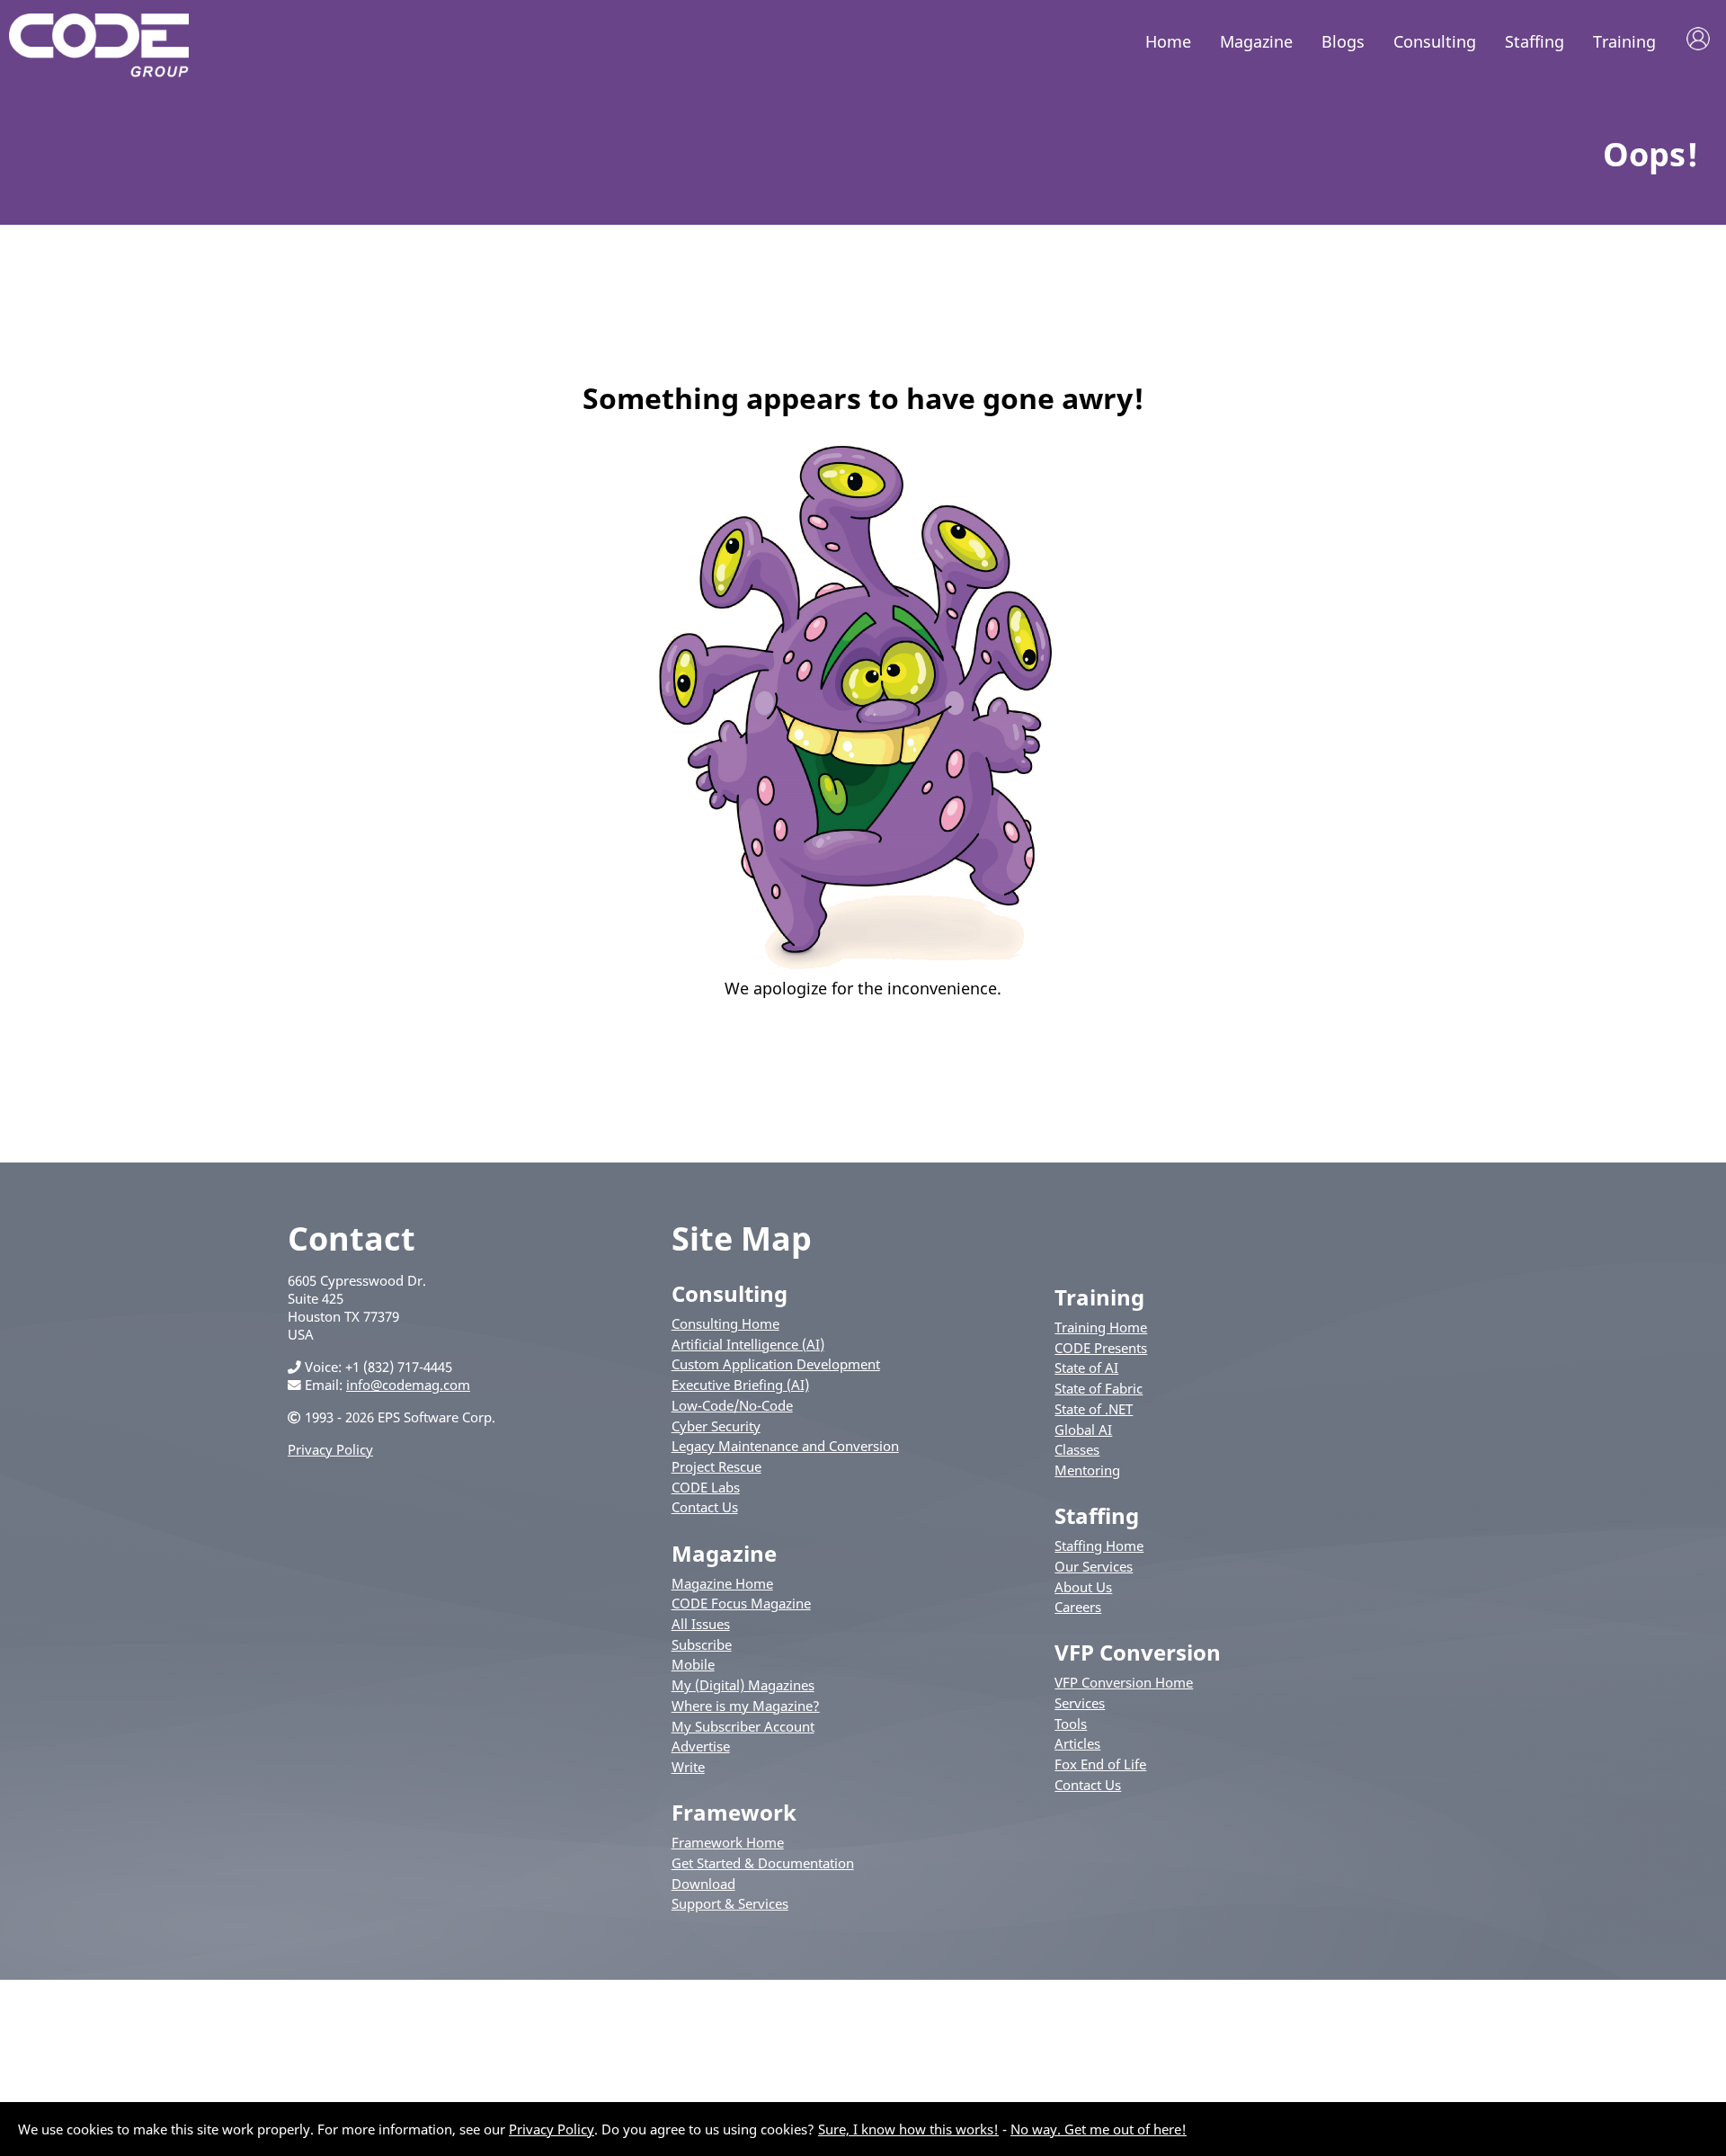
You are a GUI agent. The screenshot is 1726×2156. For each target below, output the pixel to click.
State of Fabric (1099, 1388)
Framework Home (728, 1842)
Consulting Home (725, 1323)
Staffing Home (1099, 1546)
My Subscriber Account (743, 1726)
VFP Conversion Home (1124, 1682)
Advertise (701, 1746)
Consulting (1435, 41)
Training (1624, 41)
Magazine (1256, 41)
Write (688, 1767)
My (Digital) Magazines (743, 1685)
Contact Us (705, 1507)
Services (1080, 1703)
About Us (1083, 1587)
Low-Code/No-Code (732, 1405)
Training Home (1101, 1327)
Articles (1077, 1743)
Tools (1071, 1724)
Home (1168, 41)
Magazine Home (722, 1583)
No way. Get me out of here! (1099, 2129)
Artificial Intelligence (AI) (748, 1344)
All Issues (701, 1624)
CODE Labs (706, 1487)
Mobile (693, 1664)
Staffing (1535, 41)
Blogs (1343, 41)
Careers (1078, 1607)
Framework (734, 1812)
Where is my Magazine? (746, 1706)
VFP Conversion (1138, 1652)
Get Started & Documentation (763, 1863)
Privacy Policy (330, 1449)
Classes (1077, 1449)
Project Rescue (716, 1466)
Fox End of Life (1100, 1764)
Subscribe (702, 1644)
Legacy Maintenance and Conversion (785, 1446)
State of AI (1086, 1368)
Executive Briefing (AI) (740, 1385)
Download (703, 1884)
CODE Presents (1101, 1348)
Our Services (1094, 1566)
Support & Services (730, 1903)
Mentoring (1087, 1470)
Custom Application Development (776, 1364)
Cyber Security (716, 1426)
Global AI (1083, 1430)
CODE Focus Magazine (741, 1603)
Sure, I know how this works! (908, 2129)
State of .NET (1094, 1409)
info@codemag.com (408, 1385)
